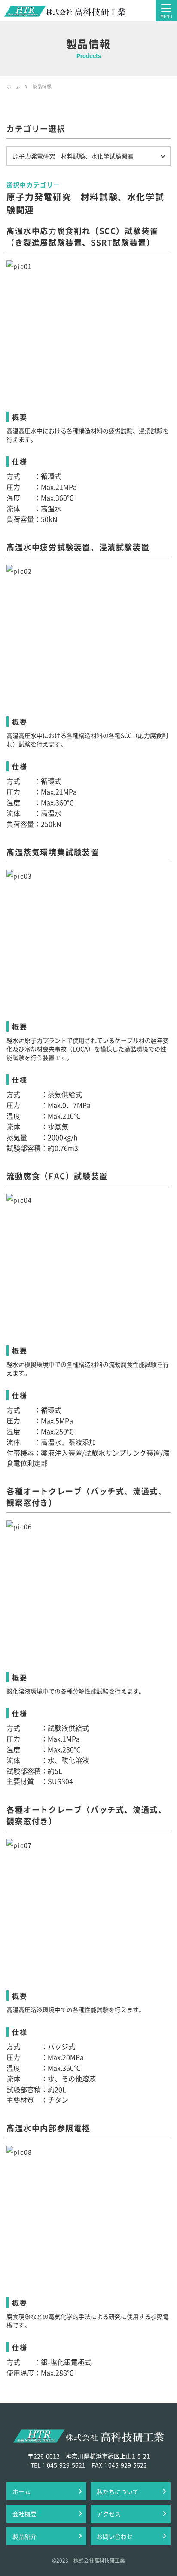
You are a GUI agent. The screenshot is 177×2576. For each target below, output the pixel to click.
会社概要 (24, 2514)
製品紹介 (24, 2536)
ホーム (21, 2491)
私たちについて (118, 2491)
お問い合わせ (115, 2536)
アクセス (109, 2514)
